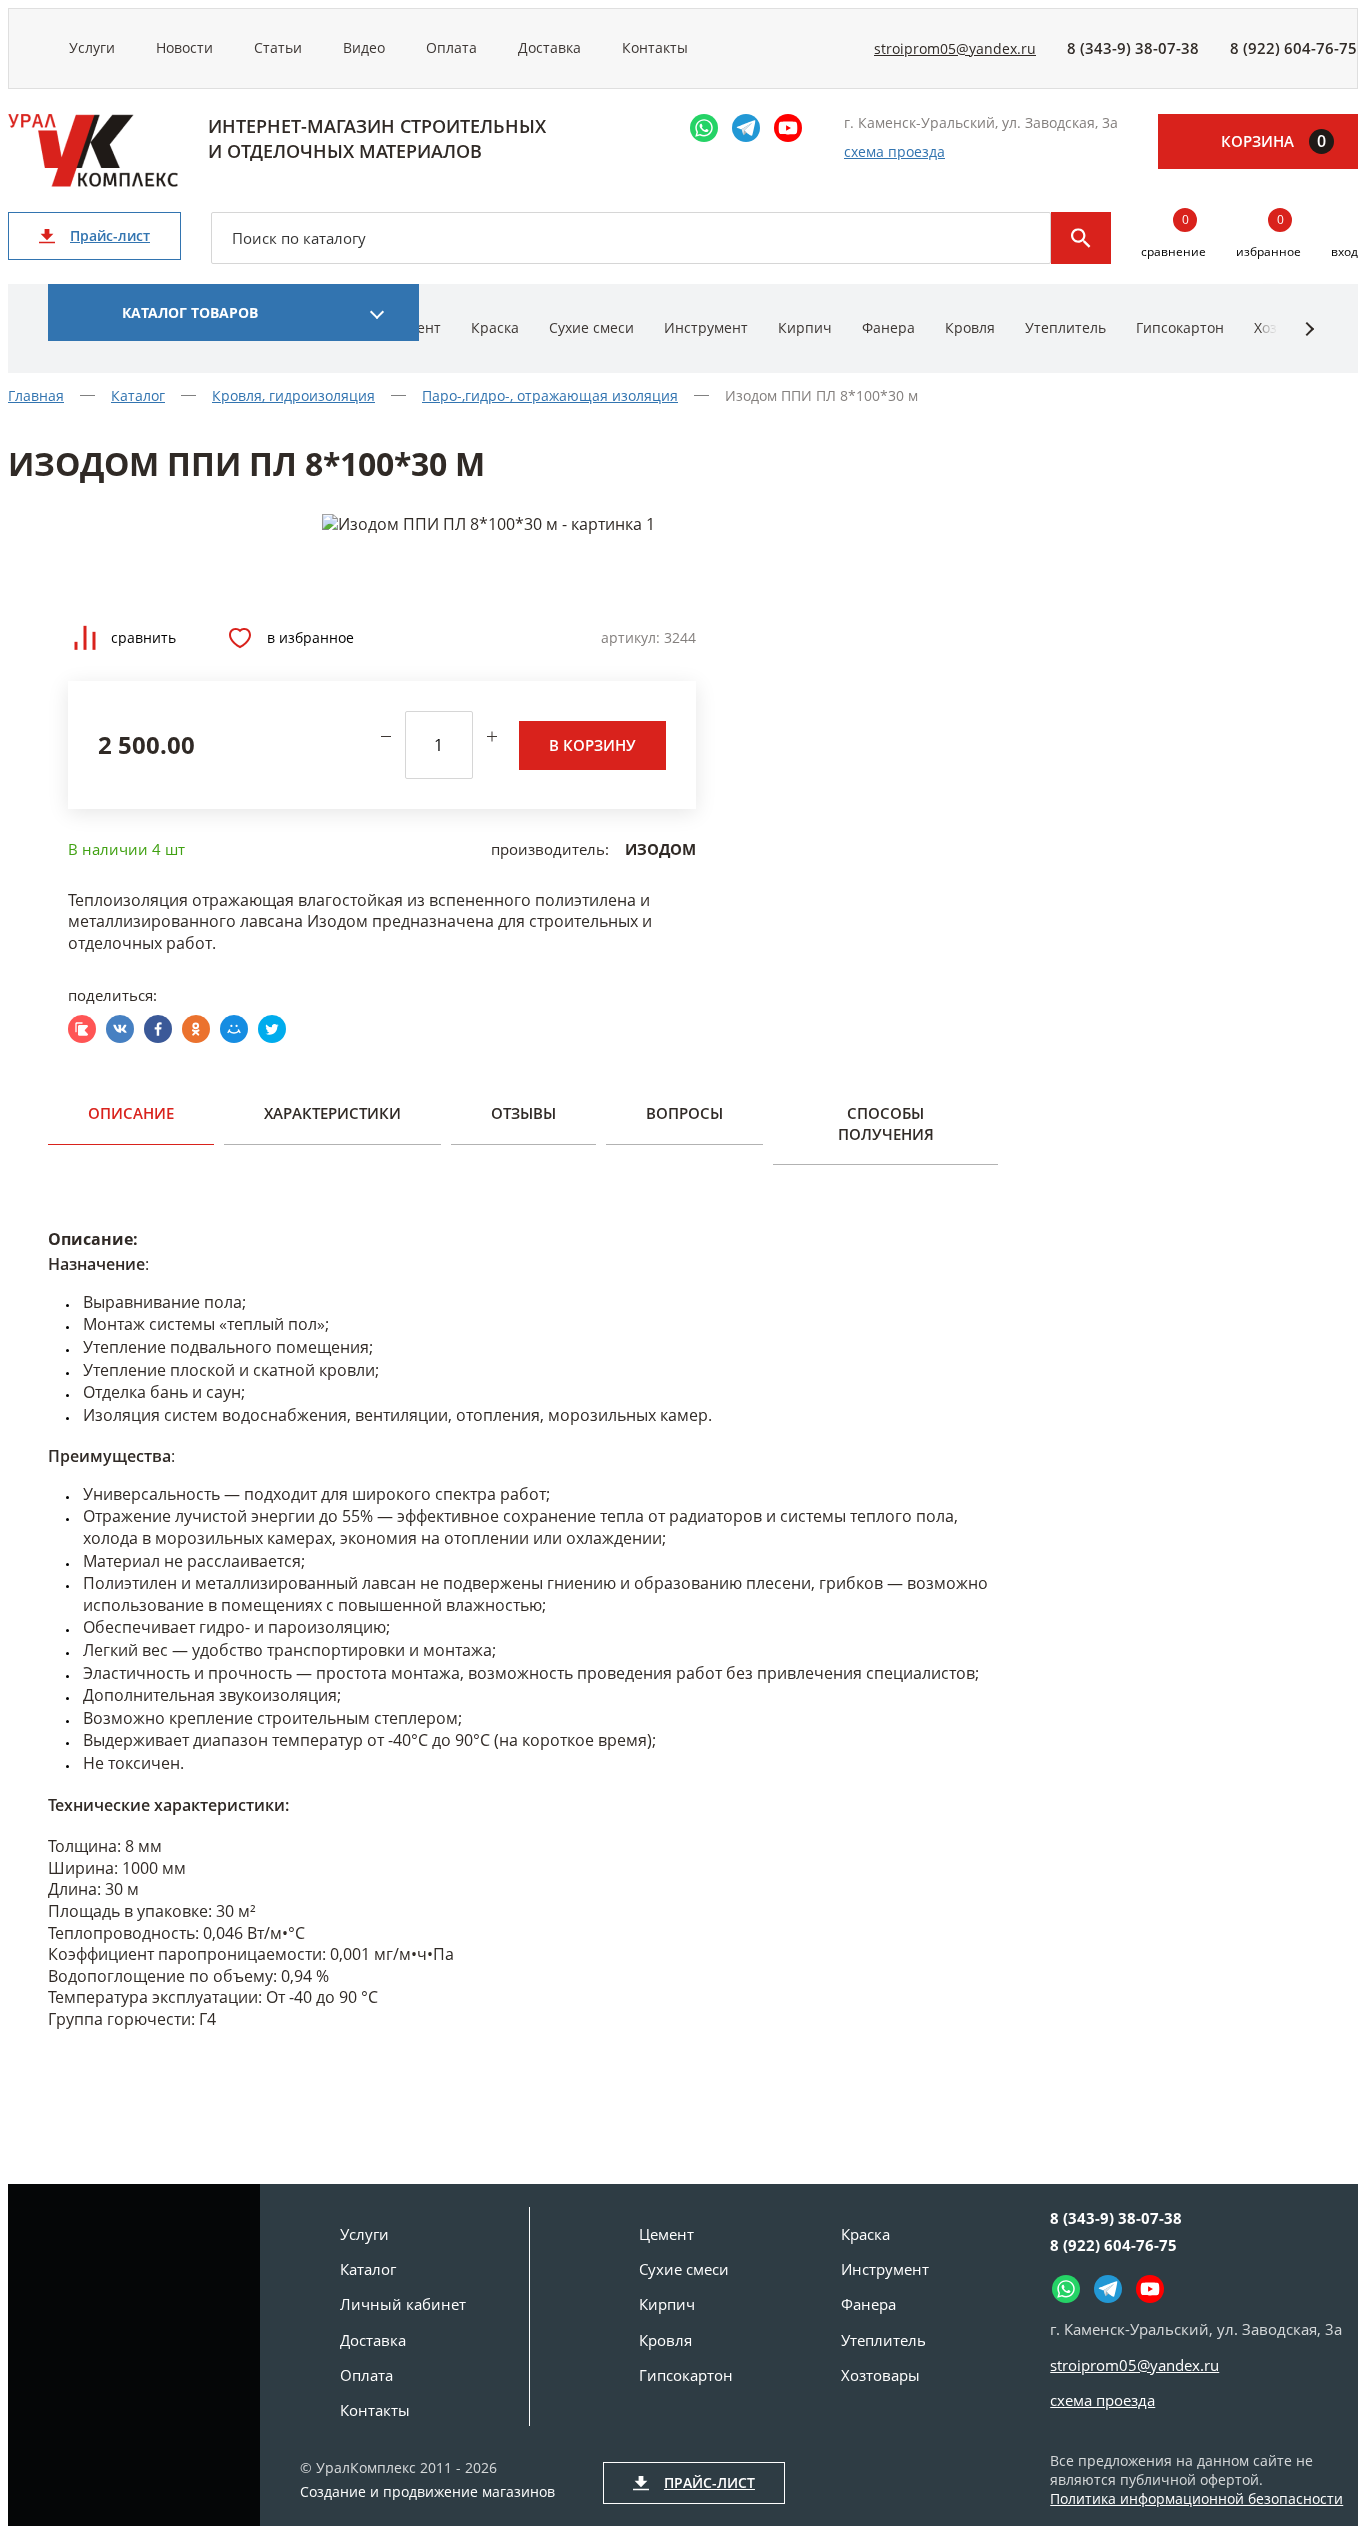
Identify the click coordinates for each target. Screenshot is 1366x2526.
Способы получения (886, 1123)
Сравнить (143, 637)
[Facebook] (158, 1029)
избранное (1268, 236)
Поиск (1081, 238)
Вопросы (684, 1113)
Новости (184, 47)
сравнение (1173, 236)
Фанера (888, 327)
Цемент (666, 2234)
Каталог (368, 2269)
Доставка (549, 47)
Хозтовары (880, 2375)
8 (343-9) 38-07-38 (1133, 48)
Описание (131, 1113)
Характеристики (332, 1113)
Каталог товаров (190, 312)
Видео (364, 47)
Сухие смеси (591, 327)
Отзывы (523, 1113)
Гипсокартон (1180, 327)
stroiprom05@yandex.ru (955, 48)
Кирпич (805, 327)
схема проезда (894, 151)
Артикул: (630, 637)
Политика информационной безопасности (1196, 2498)
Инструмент (706, 327)
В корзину (592, 745)
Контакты (655, 47)
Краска (495, 327)
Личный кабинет (403, 2304)
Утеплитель (1065, 327)
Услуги (92, 47)
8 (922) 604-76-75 (1293, 48)
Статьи (278, 47)
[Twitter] (272, 1029)
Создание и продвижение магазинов (427, 2492)
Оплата (451, 47)
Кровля (970, 327)
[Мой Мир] (234, 1029)
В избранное (310, 637)
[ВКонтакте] (120, 1029)
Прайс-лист (110, 235)
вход (1344, 251)
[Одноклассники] (196, 1029)
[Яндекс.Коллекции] (82, 1029)
